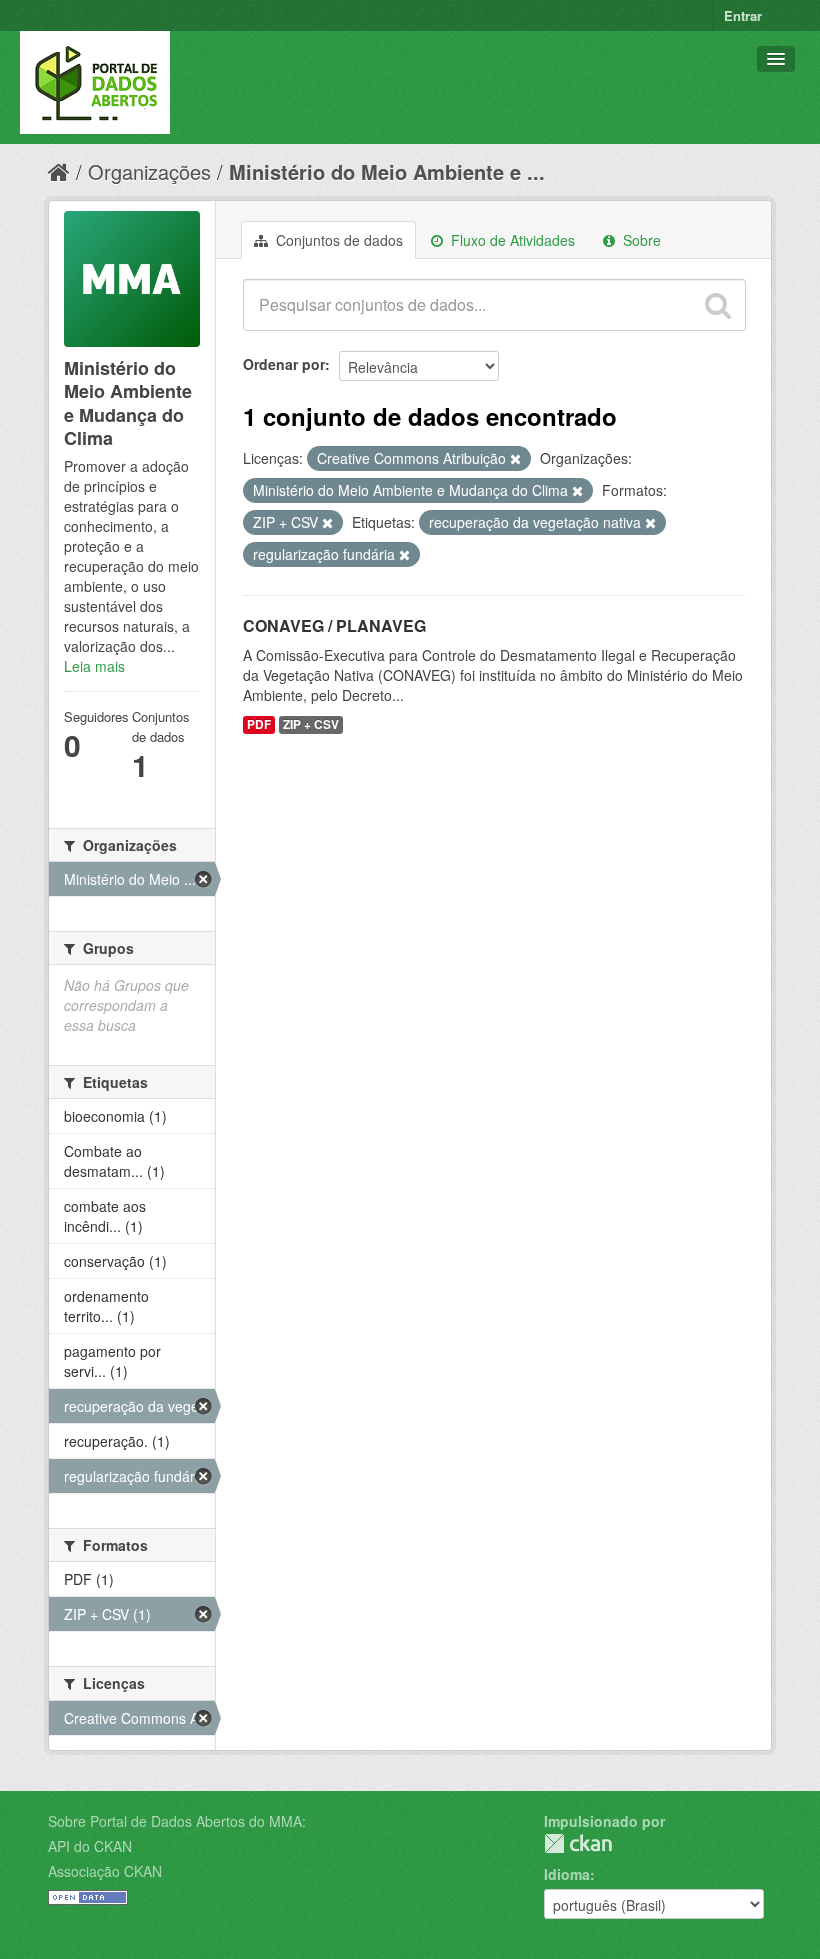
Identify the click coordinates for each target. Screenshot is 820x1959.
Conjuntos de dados (337, 240)
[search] (718, 305)
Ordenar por (284, 364)
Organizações (149, 171)
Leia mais (94, 666)
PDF (259, 724)
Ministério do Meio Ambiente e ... (387, 171)
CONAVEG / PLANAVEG (334, 625)
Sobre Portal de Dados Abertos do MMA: (177, 1821)
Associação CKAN (105, 1871)
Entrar (743, 15)
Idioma (567, 1874)
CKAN (578, 1843)
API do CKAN (90, 1846)
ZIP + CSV (311, 724)
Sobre (640, 240)
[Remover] (515, 459)
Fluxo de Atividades (511, 240)
